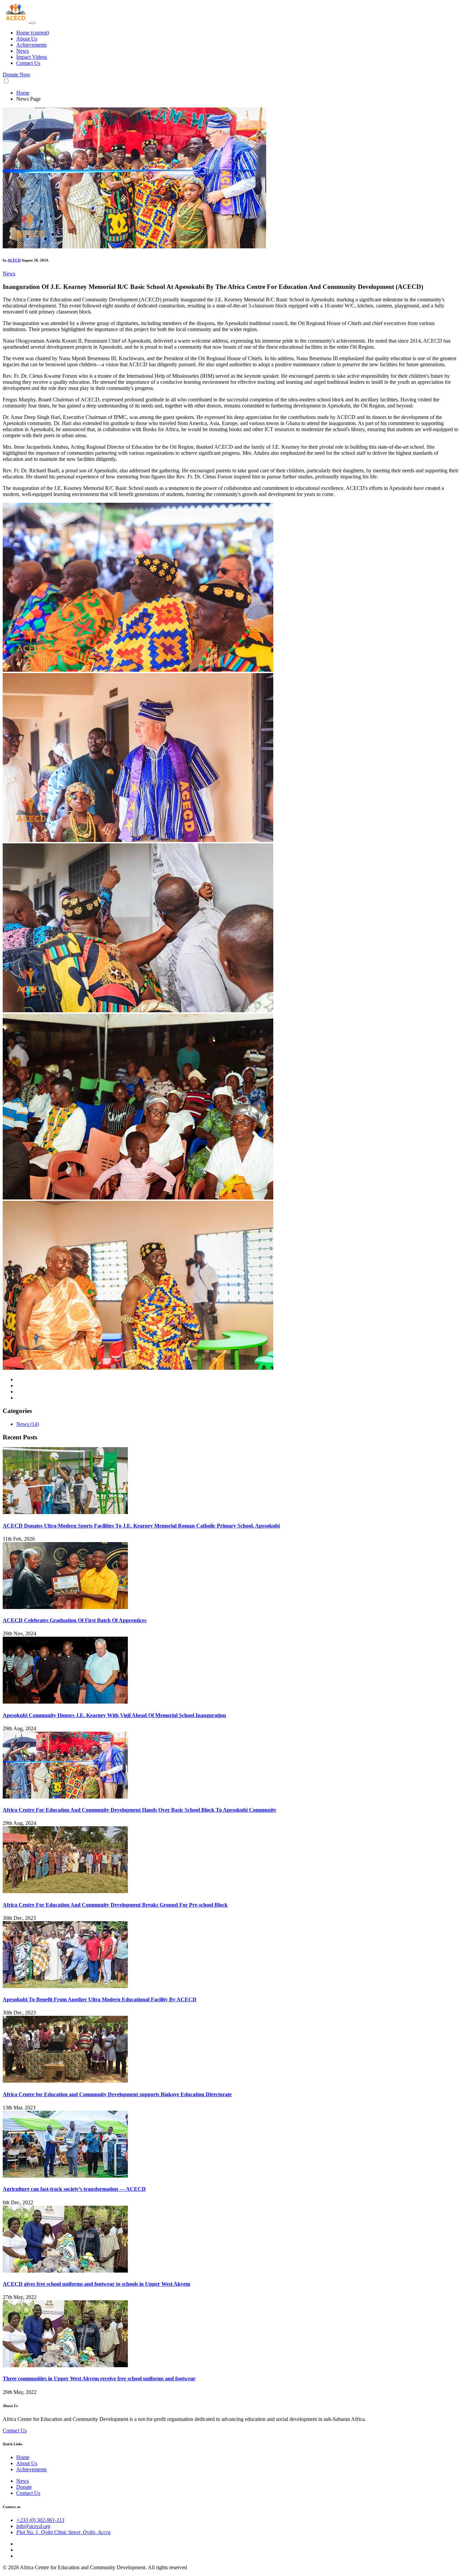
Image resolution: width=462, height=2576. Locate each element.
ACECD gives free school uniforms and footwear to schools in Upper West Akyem (96, 2284)
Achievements (31, 45)
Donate (24, 2487)
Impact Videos (32, 57)
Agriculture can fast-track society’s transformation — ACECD (74, 2189)
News (22, 51)
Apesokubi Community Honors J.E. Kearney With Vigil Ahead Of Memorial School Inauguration (114, 1715)
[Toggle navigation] (33, 23)
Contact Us (28, 63)
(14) (34, 1424)
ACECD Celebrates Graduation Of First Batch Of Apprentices (75, 1620)
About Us (27, 39)
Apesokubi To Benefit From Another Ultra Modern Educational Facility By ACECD (100, 1999)
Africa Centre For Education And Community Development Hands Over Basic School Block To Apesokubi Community (140, 1810)
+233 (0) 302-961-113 (40, 2520)
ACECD (14, 260)
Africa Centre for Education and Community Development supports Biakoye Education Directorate (117, 2094)
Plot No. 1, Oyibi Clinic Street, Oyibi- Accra (63, 2532)
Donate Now (17, 75)
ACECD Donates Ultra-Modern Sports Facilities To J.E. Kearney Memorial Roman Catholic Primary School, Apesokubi (141, 1526)
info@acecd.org (33, 2526)
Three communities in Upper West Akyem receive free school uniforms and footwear (99, 2379)
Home (33, 33)
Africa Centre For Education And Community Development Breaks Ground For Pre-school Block (115, 1905)
